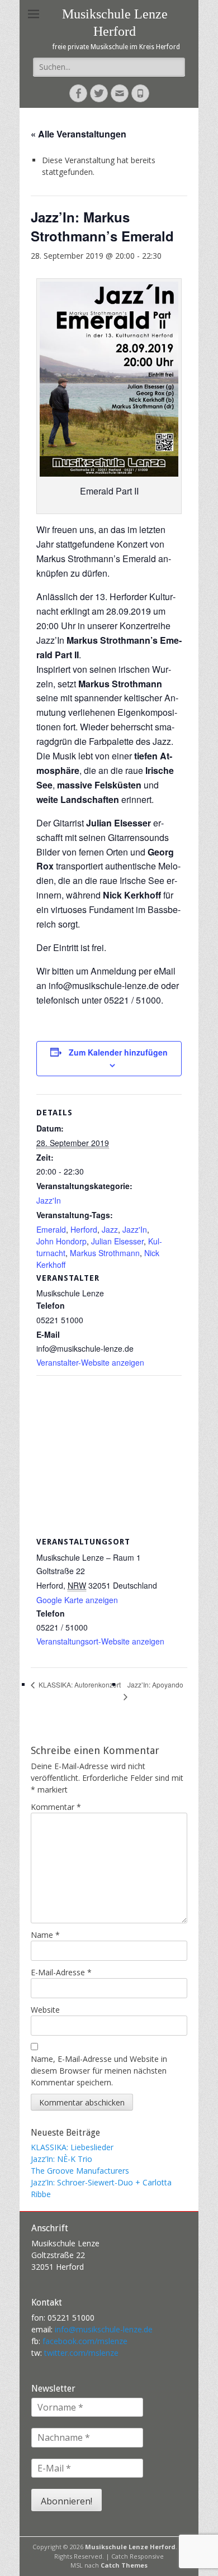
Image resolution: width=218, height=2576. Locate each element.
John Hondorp (61, 1241)
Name (45, 1935)
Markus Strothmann (105, 1253)
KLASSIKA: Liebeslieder (72, 2147)
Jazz (110, 1229)
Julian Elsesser (117, 1241)
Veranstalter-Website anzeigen (90, 1362)
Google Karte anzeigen (77, 1600)
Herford (84, 1229)
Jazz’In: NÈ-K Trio (61, 2159)
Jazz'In (49, 1200)
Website (45, 2010)
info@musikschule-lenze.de (104, 2329)
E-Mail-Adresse (61, 1972)
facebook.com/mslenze (85, 2341)
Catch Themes (124, 2565)
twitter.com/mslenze (81, 2353)
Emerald (51, 1229)
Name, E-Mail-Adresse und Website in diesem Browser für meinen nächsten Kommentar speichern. (99, 2071)
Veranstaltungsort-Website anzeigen (100, 1641)
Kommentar (56, 1807)
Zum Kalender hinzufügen (118, 1052)
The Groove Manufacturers (80, 2171)
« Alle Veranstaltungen (79, 134)
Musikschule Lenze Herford (130, 2547)
